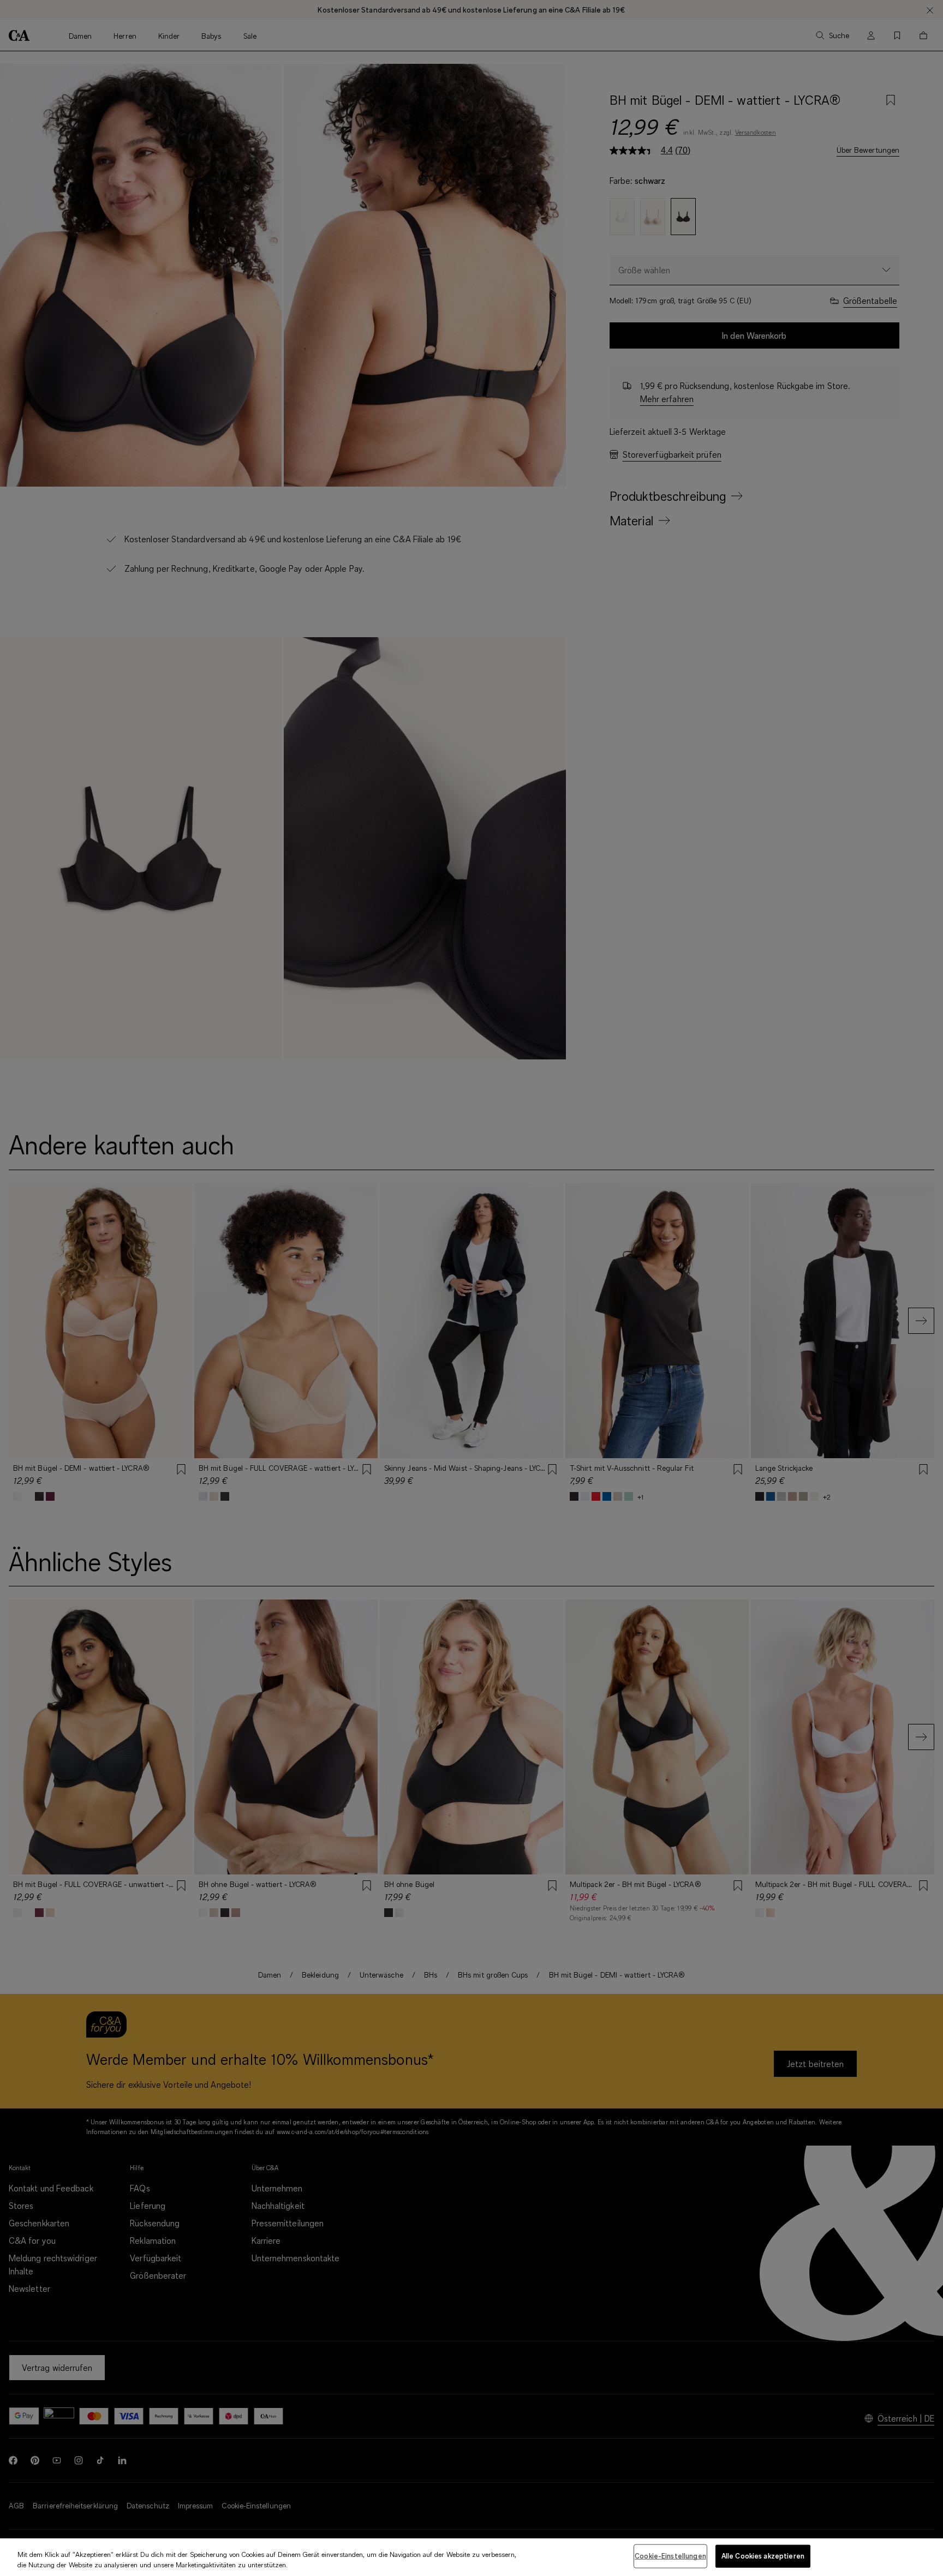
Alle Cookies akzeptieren (763, 2556)
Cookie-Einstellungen (670, 2556)
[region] (471, 2557)
